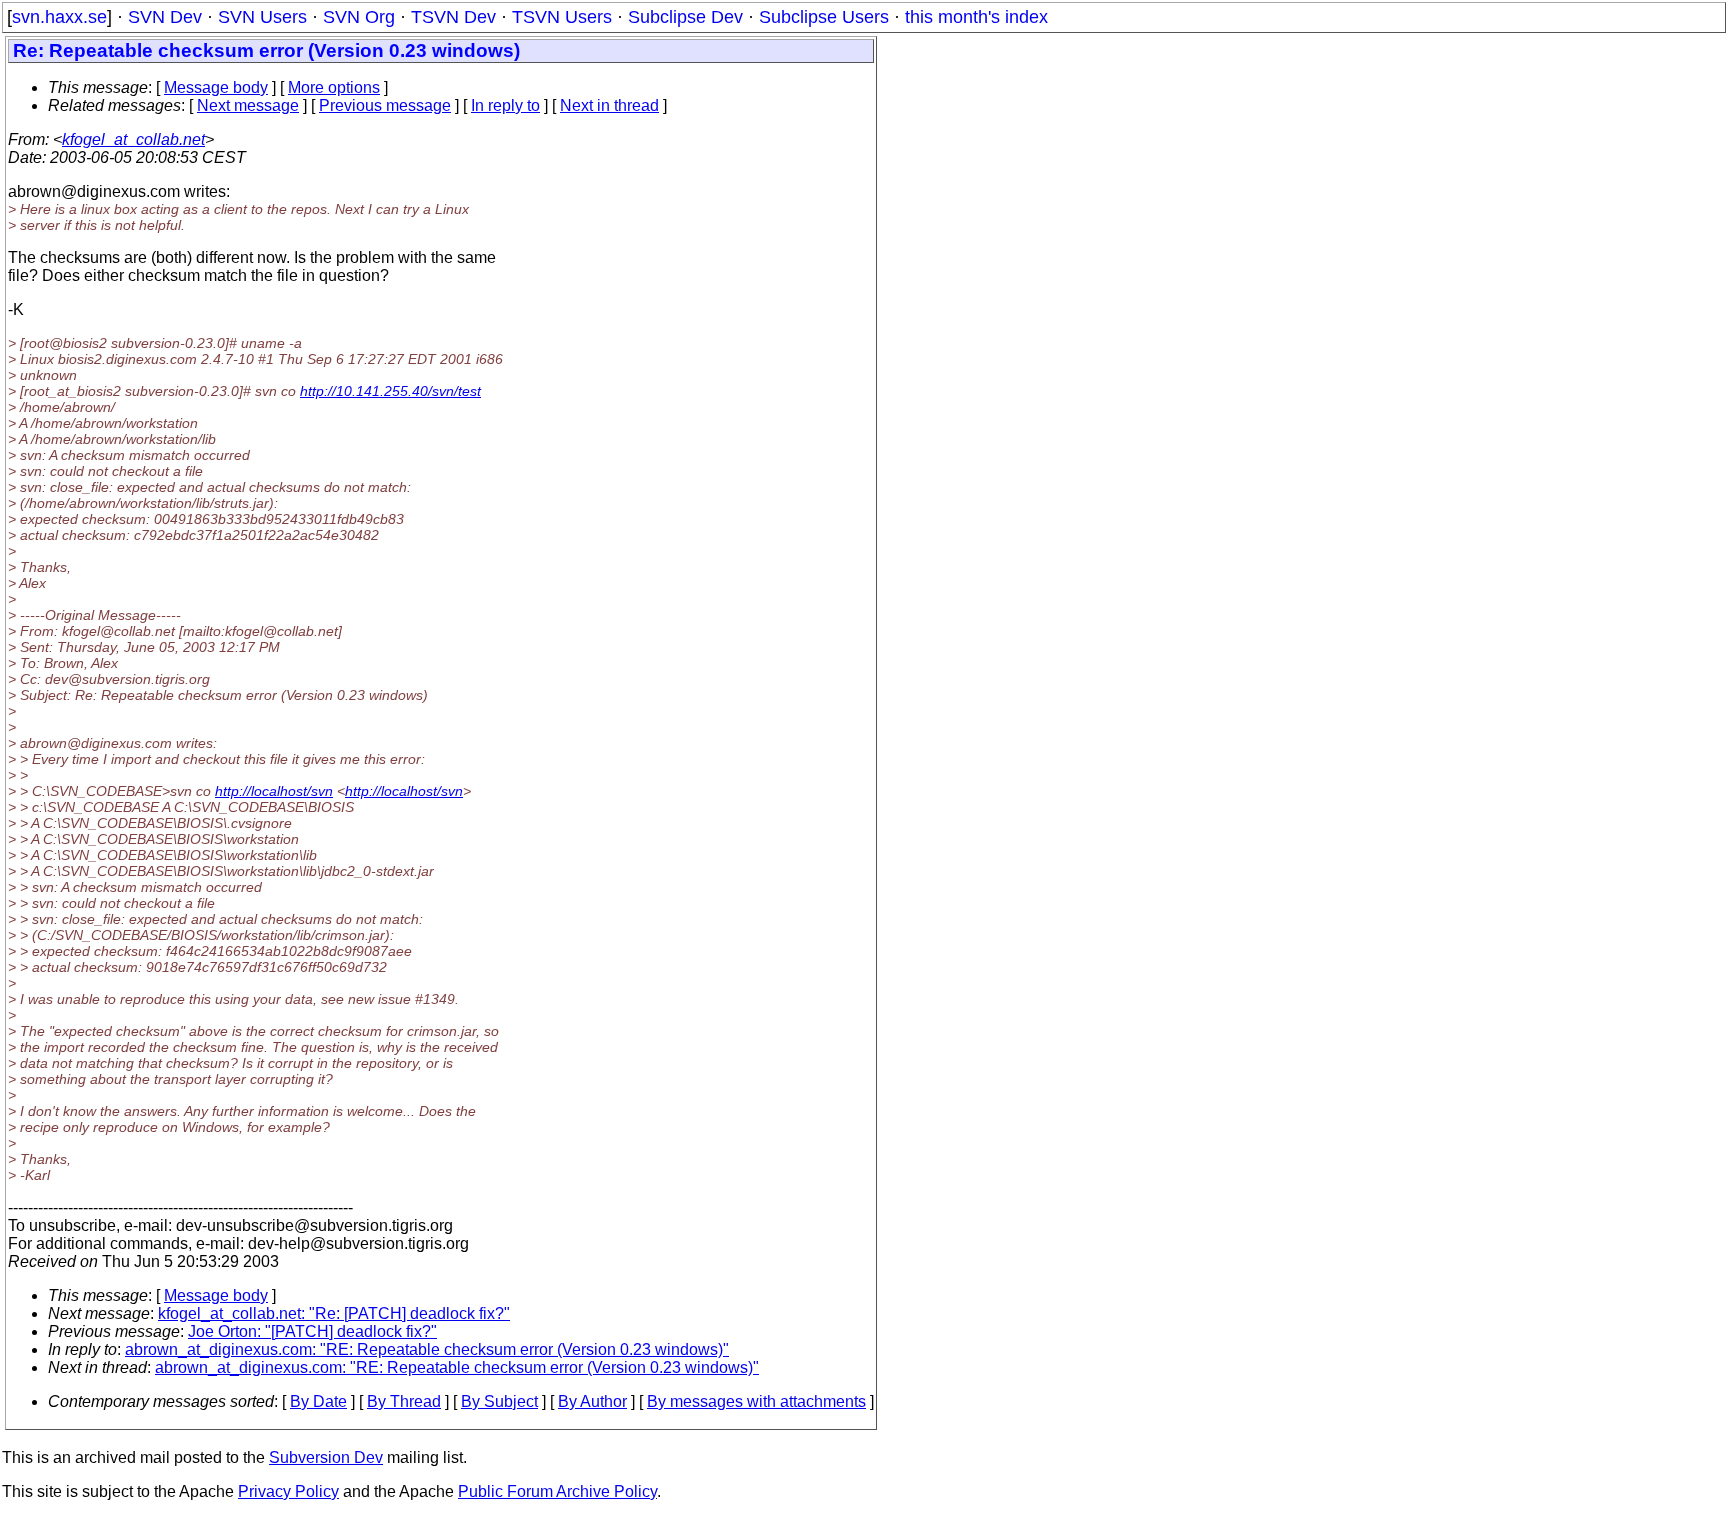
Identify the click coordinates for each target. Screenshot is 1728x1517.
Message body (216, 87)
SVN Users (262, 17)
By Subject (499, 1401)
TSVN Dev (453, 17)
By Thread (404, 1401)
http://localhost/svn (274, 791)
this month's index (976, 17)
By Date (318, 1401)
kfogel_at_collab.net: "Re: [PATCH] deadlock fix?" (334, 1313)
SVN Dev (165, 17)
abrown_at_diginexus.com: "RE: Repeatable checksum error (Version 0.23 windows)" (427, 1349)
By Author (592, 1401)
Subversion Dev (326, 1457)
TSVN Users (562, 17)
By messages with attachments (756, 1401)
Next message (248, 105)
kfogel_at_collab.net (133, 139)
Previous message (385, 105)
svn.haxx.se (59, 17)
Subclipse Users (824, 17)
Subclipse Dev (685, 17)
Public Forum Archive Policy (557, 1491)
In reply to (505, 105)
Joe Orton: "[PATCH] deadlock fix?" (312, 1331)
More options (334, 87)
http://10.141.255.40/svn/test (390, 391)
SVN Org (359, 17)
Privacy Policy (288, 1491)
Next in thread (609, 105)
